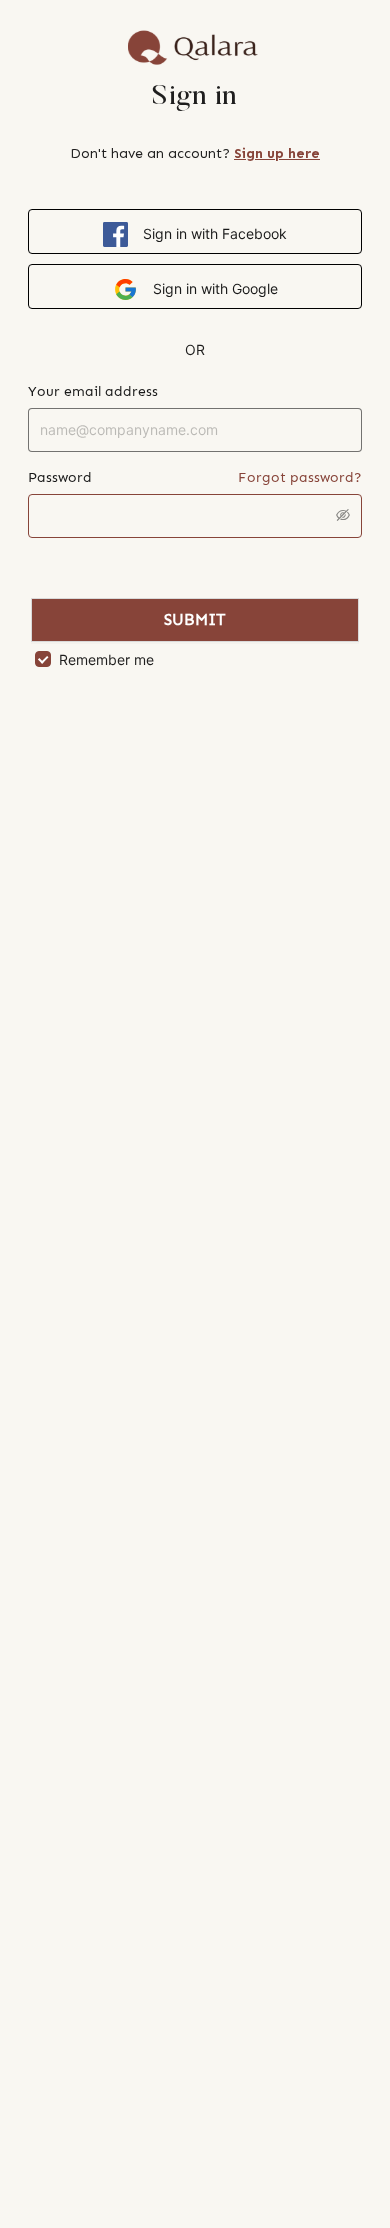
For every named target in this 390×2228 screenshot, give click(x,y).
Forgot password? (300, 477)
